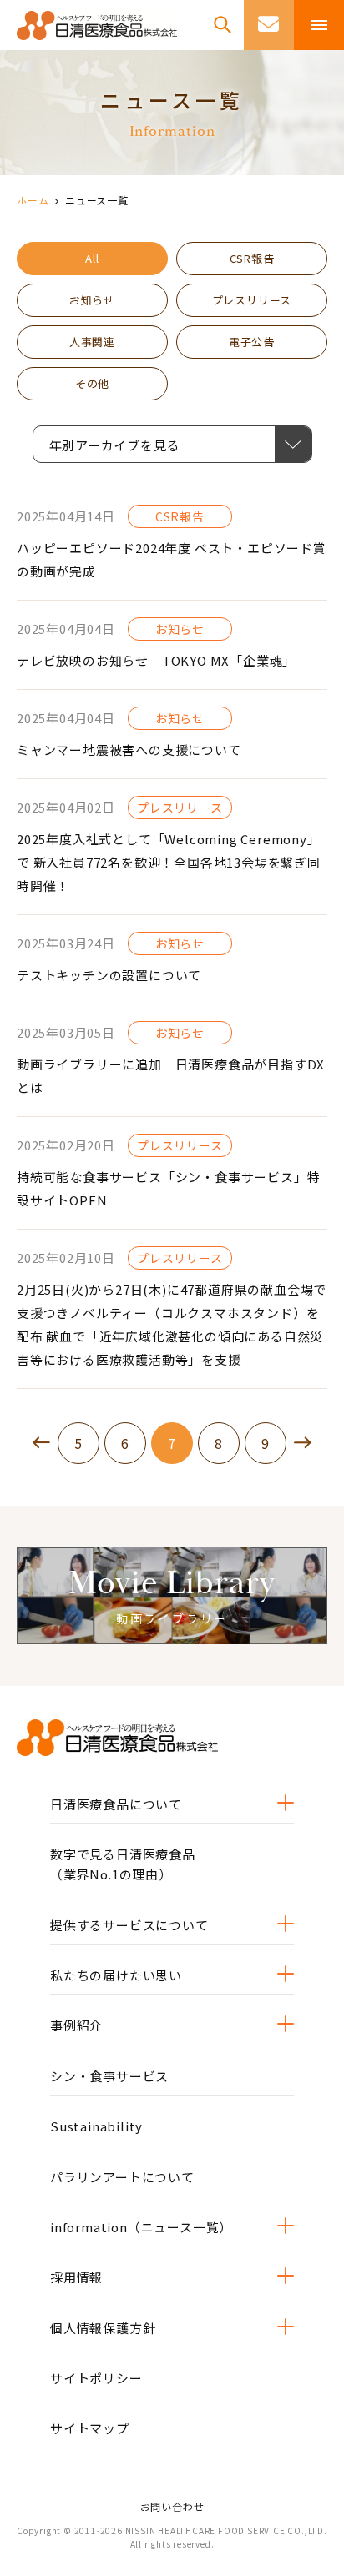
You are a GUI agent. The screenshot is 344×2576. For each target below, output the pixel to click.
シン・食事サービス (109, 2076)
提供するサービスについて (129, 1925)
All (92, 258)
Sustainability (96, 2126)
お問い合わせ (172, 2506)
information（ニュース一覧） (141, 2227)
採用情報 (76, 2277)
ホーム (33, 200)
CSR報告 (252, 258)
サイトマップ (90, 2428)
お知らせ (92, 300)
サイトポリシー (96, 2378)
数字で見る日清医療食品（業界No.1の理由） (123, 1864)
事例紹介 (76, 2025)
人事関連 (92, 342)
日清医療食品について (116, 1804)
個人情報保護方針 (103, 2328)
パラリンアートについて (122, 2177)
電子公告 (252, 342)
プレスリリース (252, 300)
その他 (92, 383)
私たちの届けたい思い (116, 1975)
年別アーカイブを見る (131, 445)
